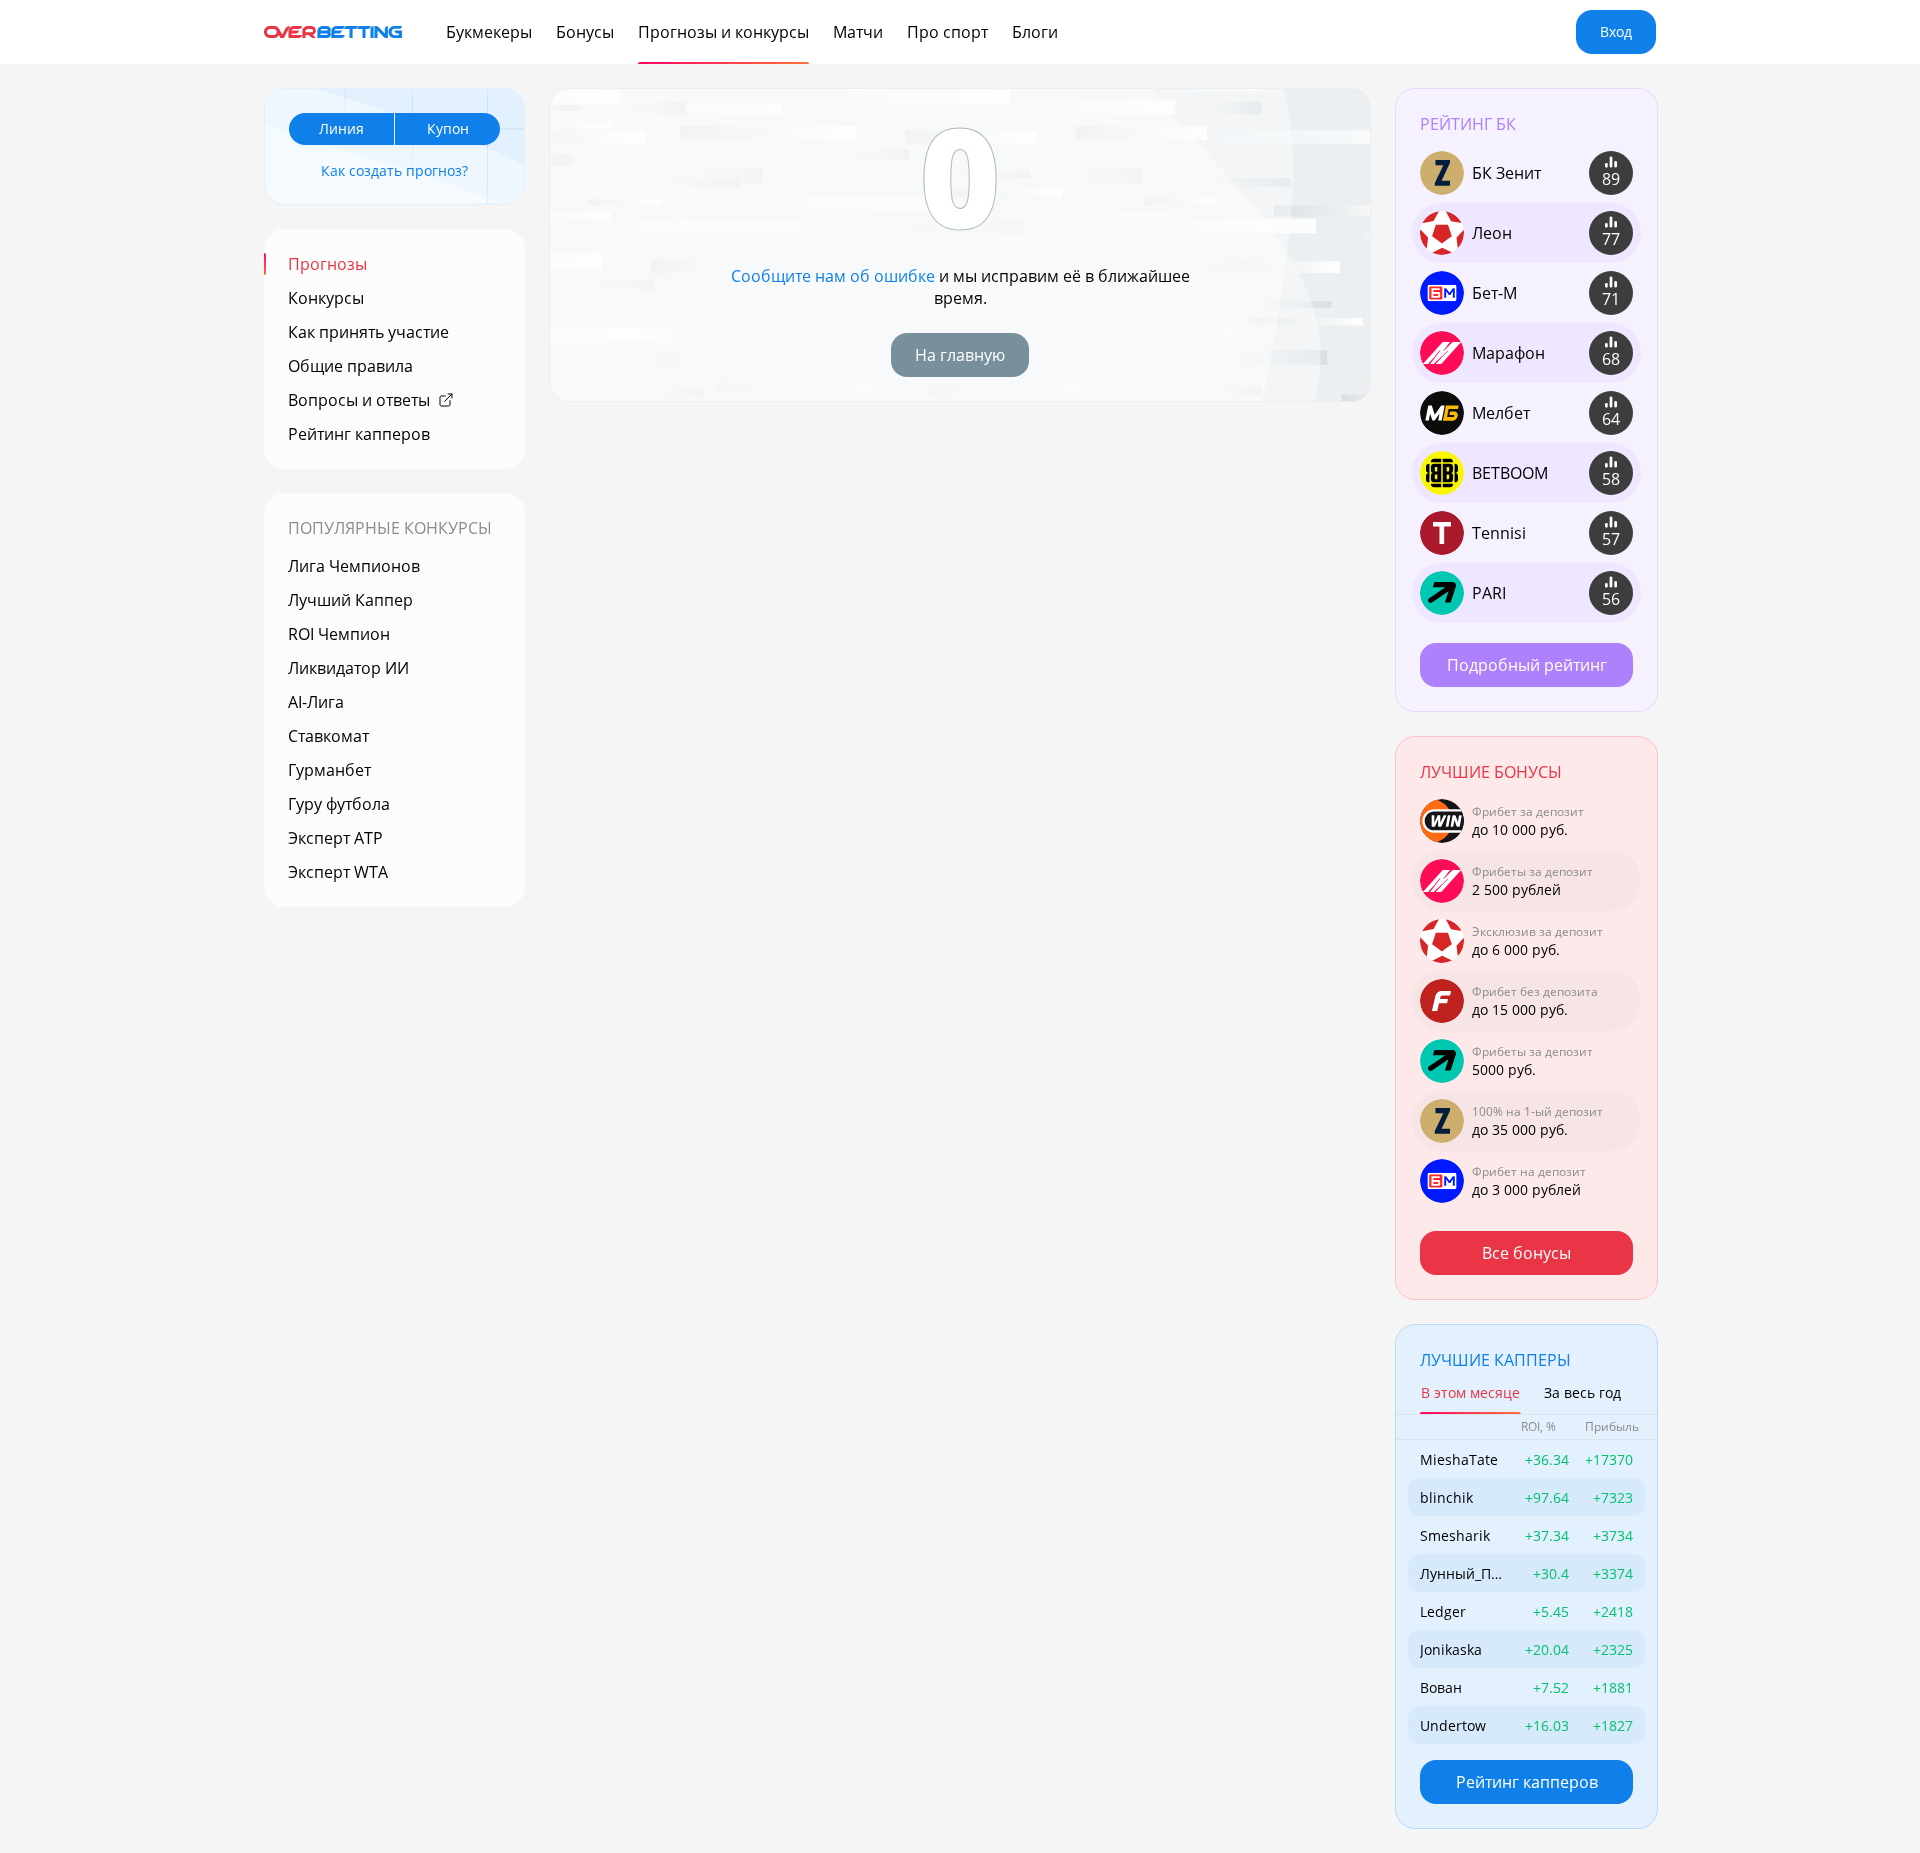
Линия (341, 128)
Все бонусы (1526, 1253)
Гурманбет (329, 770)
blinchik (1446, 1497)
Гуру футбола (339, 804)
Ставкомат (328, 736)
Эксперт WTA (338, 872)
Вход (1616, 31)
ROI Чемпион (339, 634)
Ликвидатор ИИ (348, 668)
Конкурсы (326, 298)
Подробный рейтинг (1527, 665)
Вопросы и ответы (359, 400)
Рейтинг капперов (359, 434)
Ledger (1443, 1611)
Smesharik (1455, 1535)
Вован (1441, 1687)
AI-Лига (316, 702)
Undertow (1453, 1725)
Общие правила (350, 366)
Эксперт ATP (335, 838)
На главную (960, 355)
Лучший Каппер (350, 600)
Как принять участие (368, 332)
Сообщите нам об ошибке (833, 276)
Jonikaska (1451, 1649)
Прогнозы (327, 264)
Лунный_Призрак (1460, 1573)
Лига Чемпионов (354, 566)
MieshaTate (1459, 1459)
